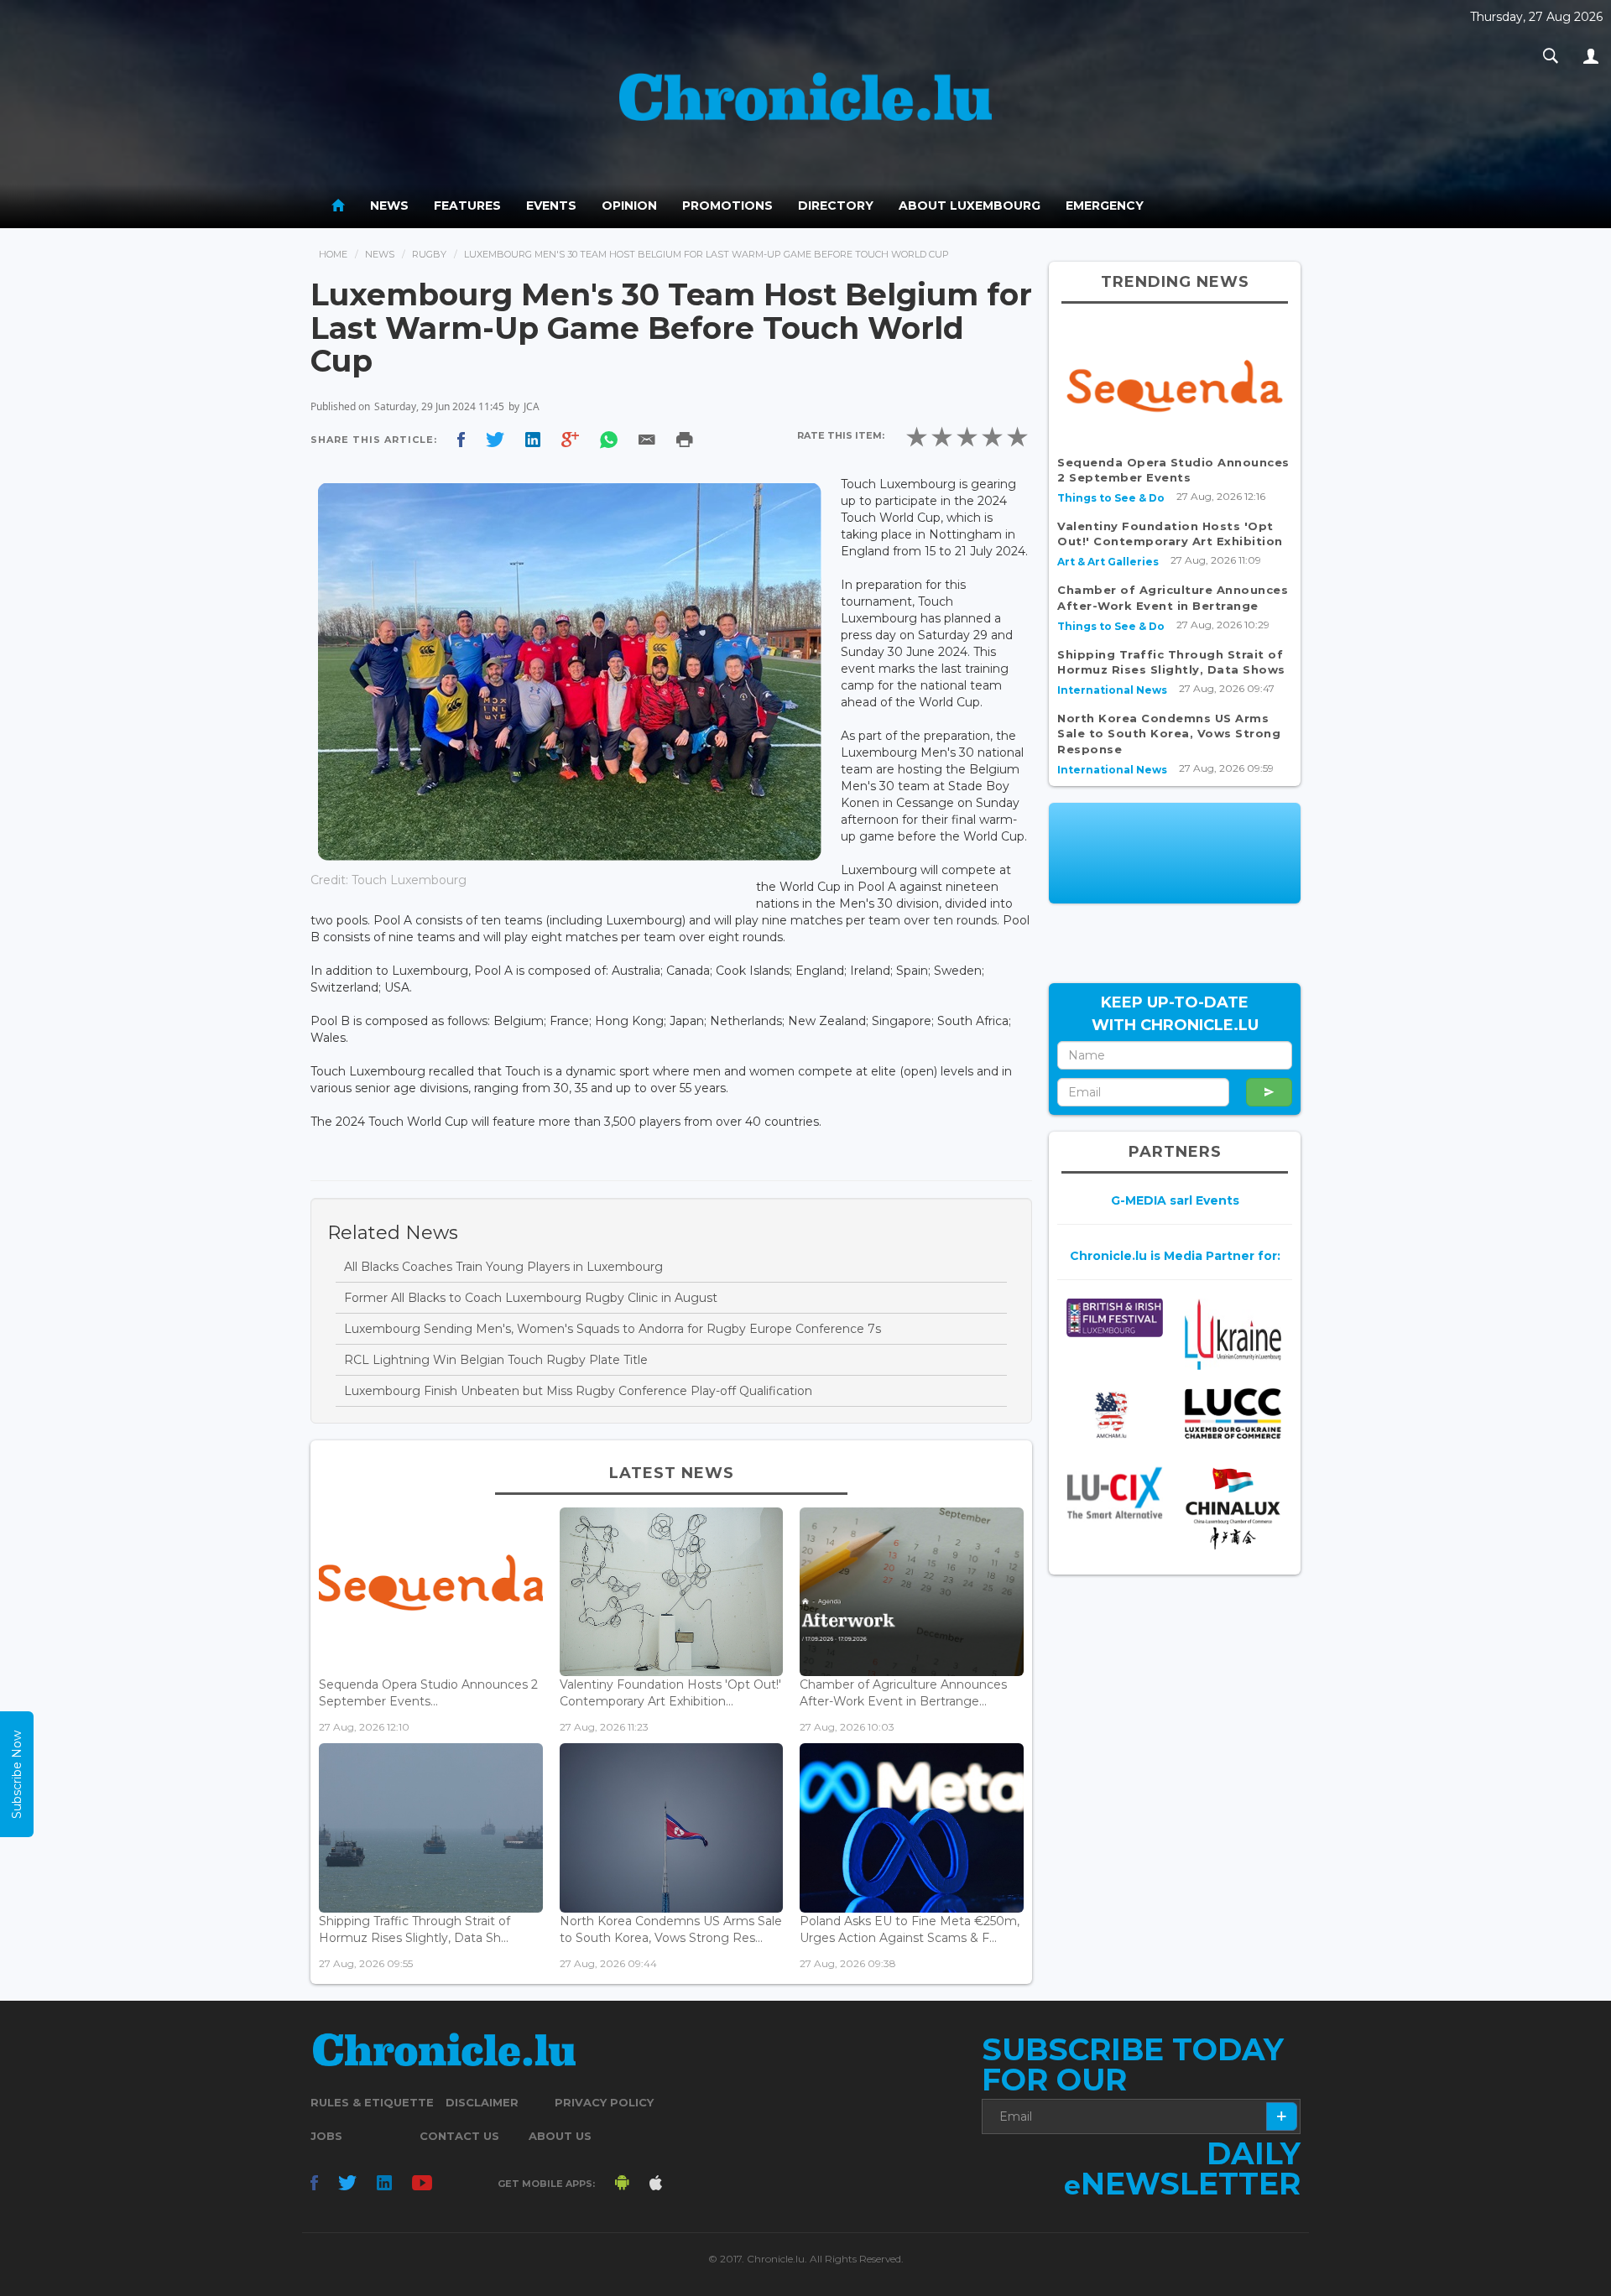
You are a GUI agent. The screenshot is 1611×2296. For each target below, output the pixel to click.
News (389, 206)
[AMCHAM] (1115, 1415)
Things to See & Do (1111, 498)
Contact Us (459, 2136)
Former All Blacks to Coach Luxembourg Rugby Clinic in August (531, 1298)
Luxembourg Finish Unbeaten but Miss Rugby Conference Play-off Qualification (578, 1391)
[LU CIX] (1115, 1493)
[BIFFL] (1115, 1317)
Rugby (429, 254)
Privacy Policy (604, 2102)
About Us (560, 2136)
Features (467, 206)
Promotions (727, 206)
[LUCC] (1233, 1414)
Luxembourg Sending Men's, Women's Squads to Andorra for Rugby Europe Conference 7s (613, 1329)
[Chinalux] (1233, 1509)
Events (551, 206)
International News (1112, 690)
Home (333, 254)
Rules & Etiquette (372, 2102)
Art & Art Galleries (1108, 562)
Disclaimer (482, 2102)
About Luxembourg (970, 206)
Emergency (1105, 206)
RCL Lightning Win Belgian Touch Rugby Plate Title (496, 1360)
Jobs (326, 2136)
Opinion (629, 206)
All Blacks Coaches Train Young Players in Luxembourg (503, 1267)
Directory (836, 206)
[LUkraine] (1233, 1333)
